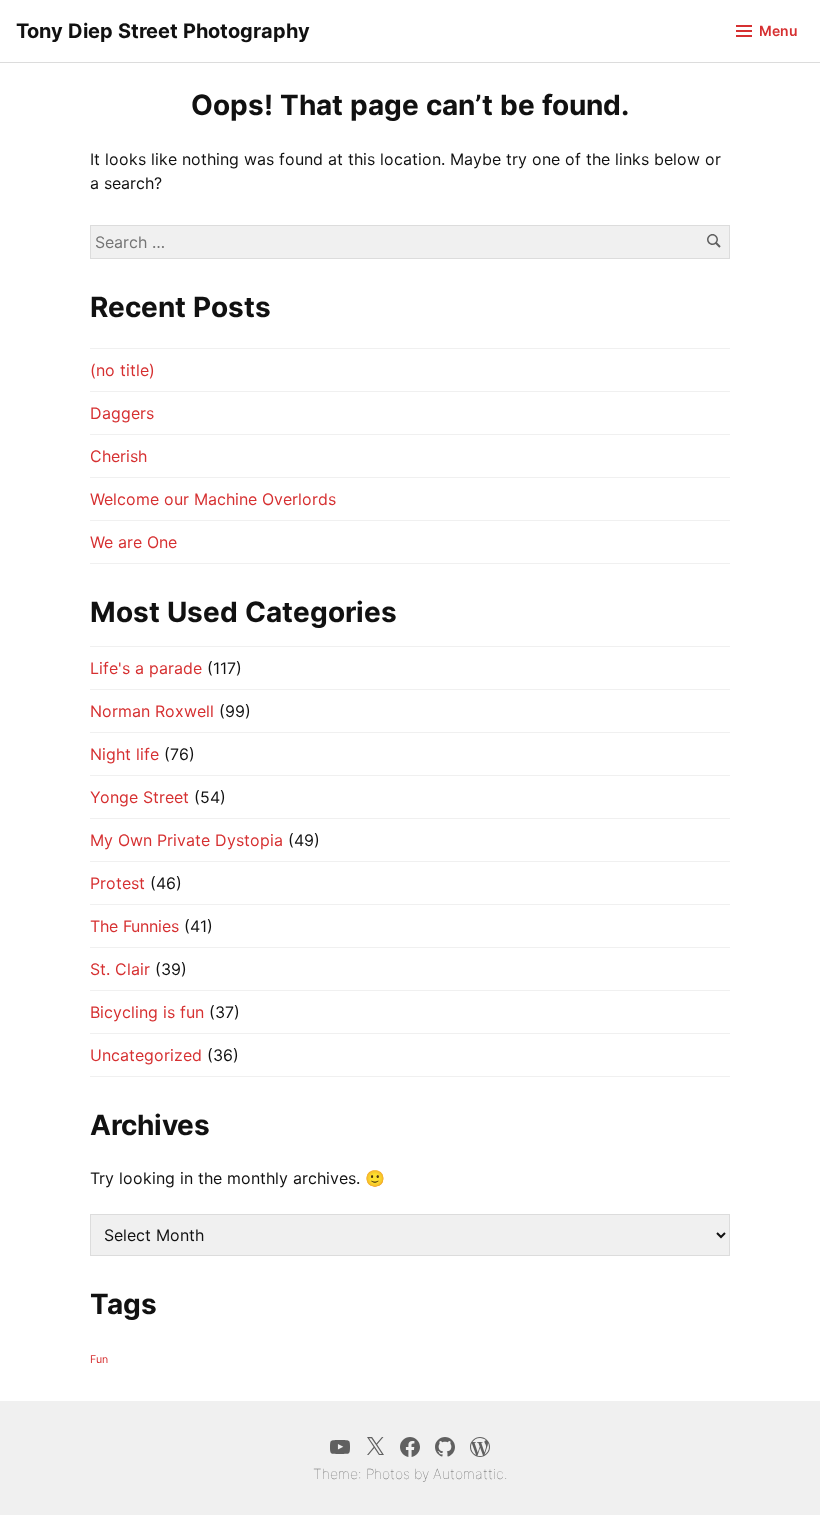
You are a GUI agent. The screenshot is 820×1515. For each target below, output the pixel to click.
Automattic (468, 1473)
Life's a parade (146, 668)
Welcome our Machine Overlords (213, 499)
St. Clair (120, 969)
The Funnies (134, 926)
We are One (133, 542)
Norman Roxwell (152, 711)
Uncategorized (146, 1055)
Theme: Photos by (373, 1473)
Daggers (122, 413)
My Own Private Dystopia (186, 840)
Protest (117, 883)
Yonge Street (139, 797)
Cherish (118, 456)
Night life (124, 754)
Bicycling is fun (147, 1012)
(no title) (122, 370)
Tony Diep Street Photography (163, 31)
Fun (99, 1359)
